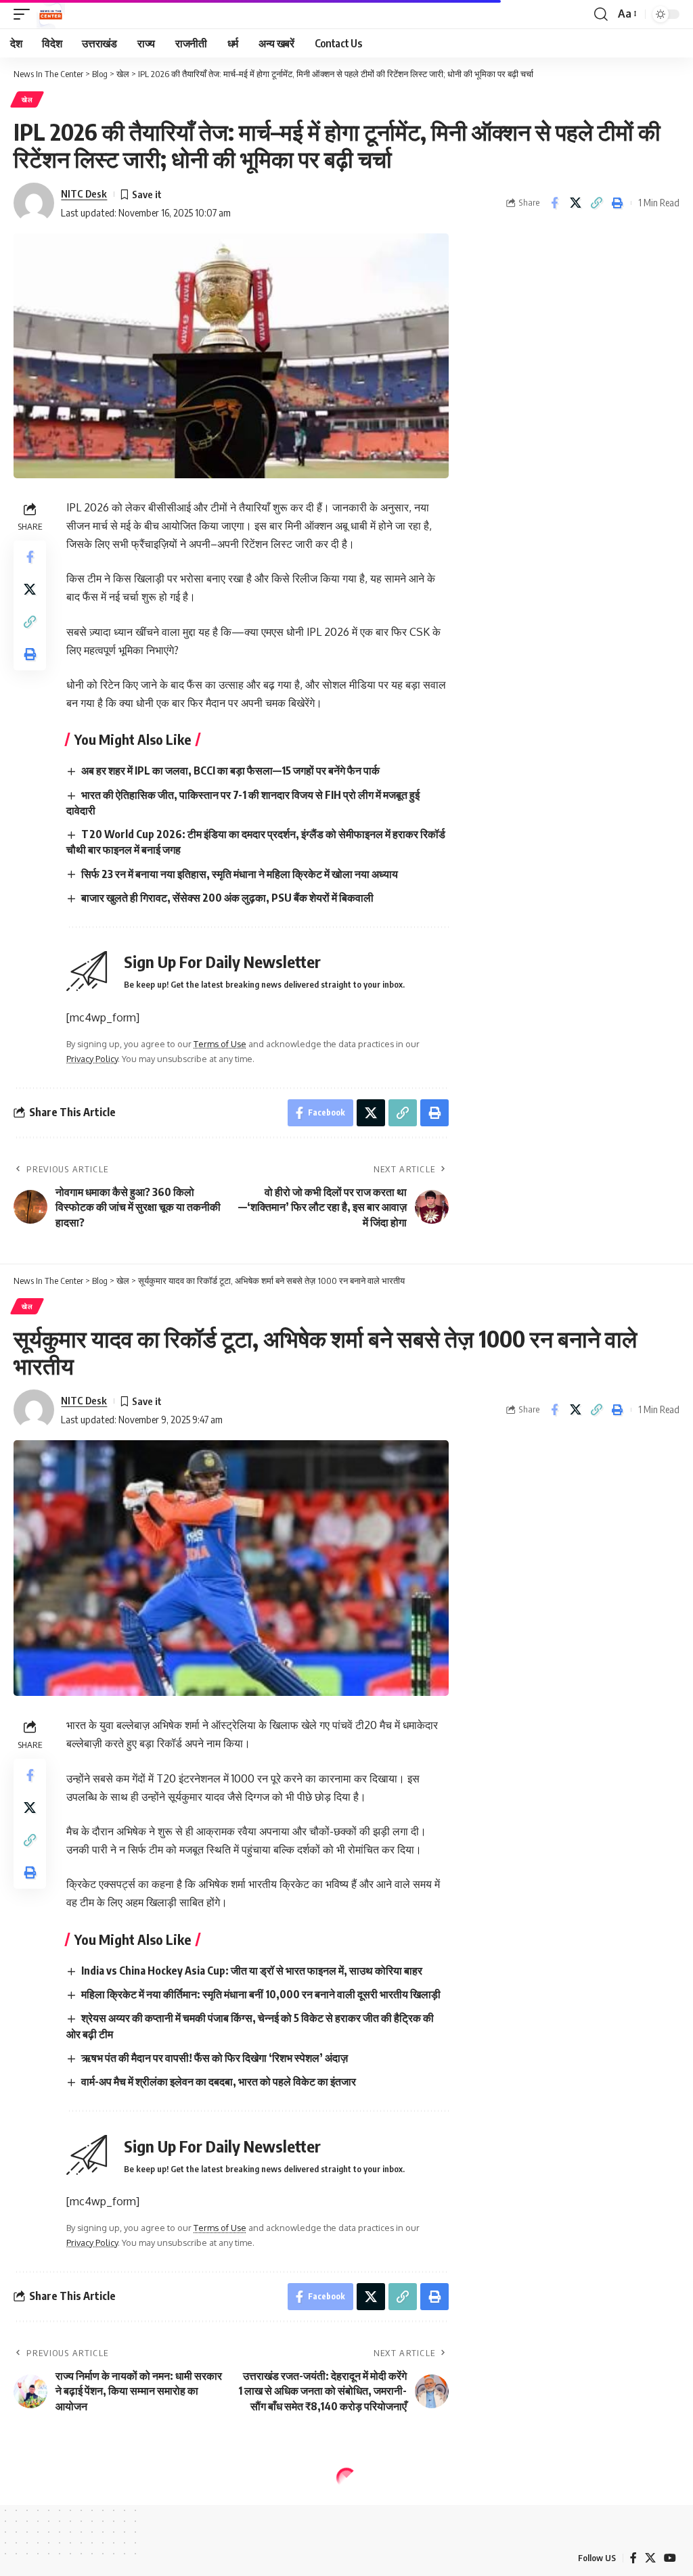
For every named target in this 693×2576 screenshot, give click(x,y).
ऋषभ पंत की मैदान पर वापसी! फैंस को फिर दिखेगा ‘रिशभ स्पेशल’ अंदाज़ (215, 2058)
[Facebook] (633, 2558)
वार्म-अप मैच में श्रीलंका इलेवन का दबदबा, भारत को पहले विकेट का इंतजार (219, 2081)
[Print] (617, 203)
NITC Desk (84, 193)
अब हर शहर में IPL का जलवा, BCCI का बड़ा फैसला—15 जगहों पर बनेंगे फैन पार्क (230, 770)
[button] (25, 14)
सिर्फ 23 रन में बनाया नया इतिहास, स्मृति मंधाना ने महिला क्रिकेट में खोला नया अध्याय (240, 874)
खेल (27, 99)
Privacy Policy (92, 1059)
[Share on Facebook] (554, 203)
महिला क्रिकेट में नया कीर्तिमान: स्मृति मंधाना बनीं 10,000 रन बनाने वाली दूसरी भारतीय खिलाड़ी (261, 1994)
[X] (650, 2558)
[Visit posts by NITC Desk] (34, 203)
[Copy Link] (596, 203)
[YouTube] (670, 2558)
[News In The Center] (51, 14)
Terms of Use (220, 1044)
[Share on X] (575, 203)
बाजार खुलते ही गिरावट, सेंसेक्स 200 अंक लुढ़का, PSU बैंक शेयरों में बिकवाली (227, 898)
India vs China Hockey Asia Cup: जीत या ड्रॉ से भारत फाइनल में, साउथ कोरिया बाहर (252, 1971)
